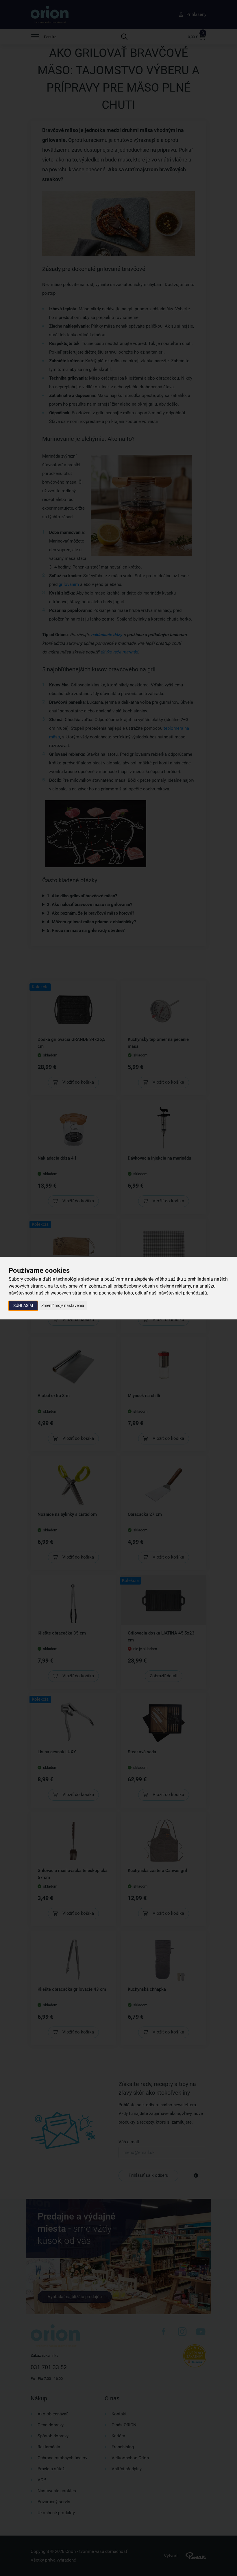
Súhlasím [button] (23, 1305)
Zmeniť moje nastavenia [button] (63, 1305)
